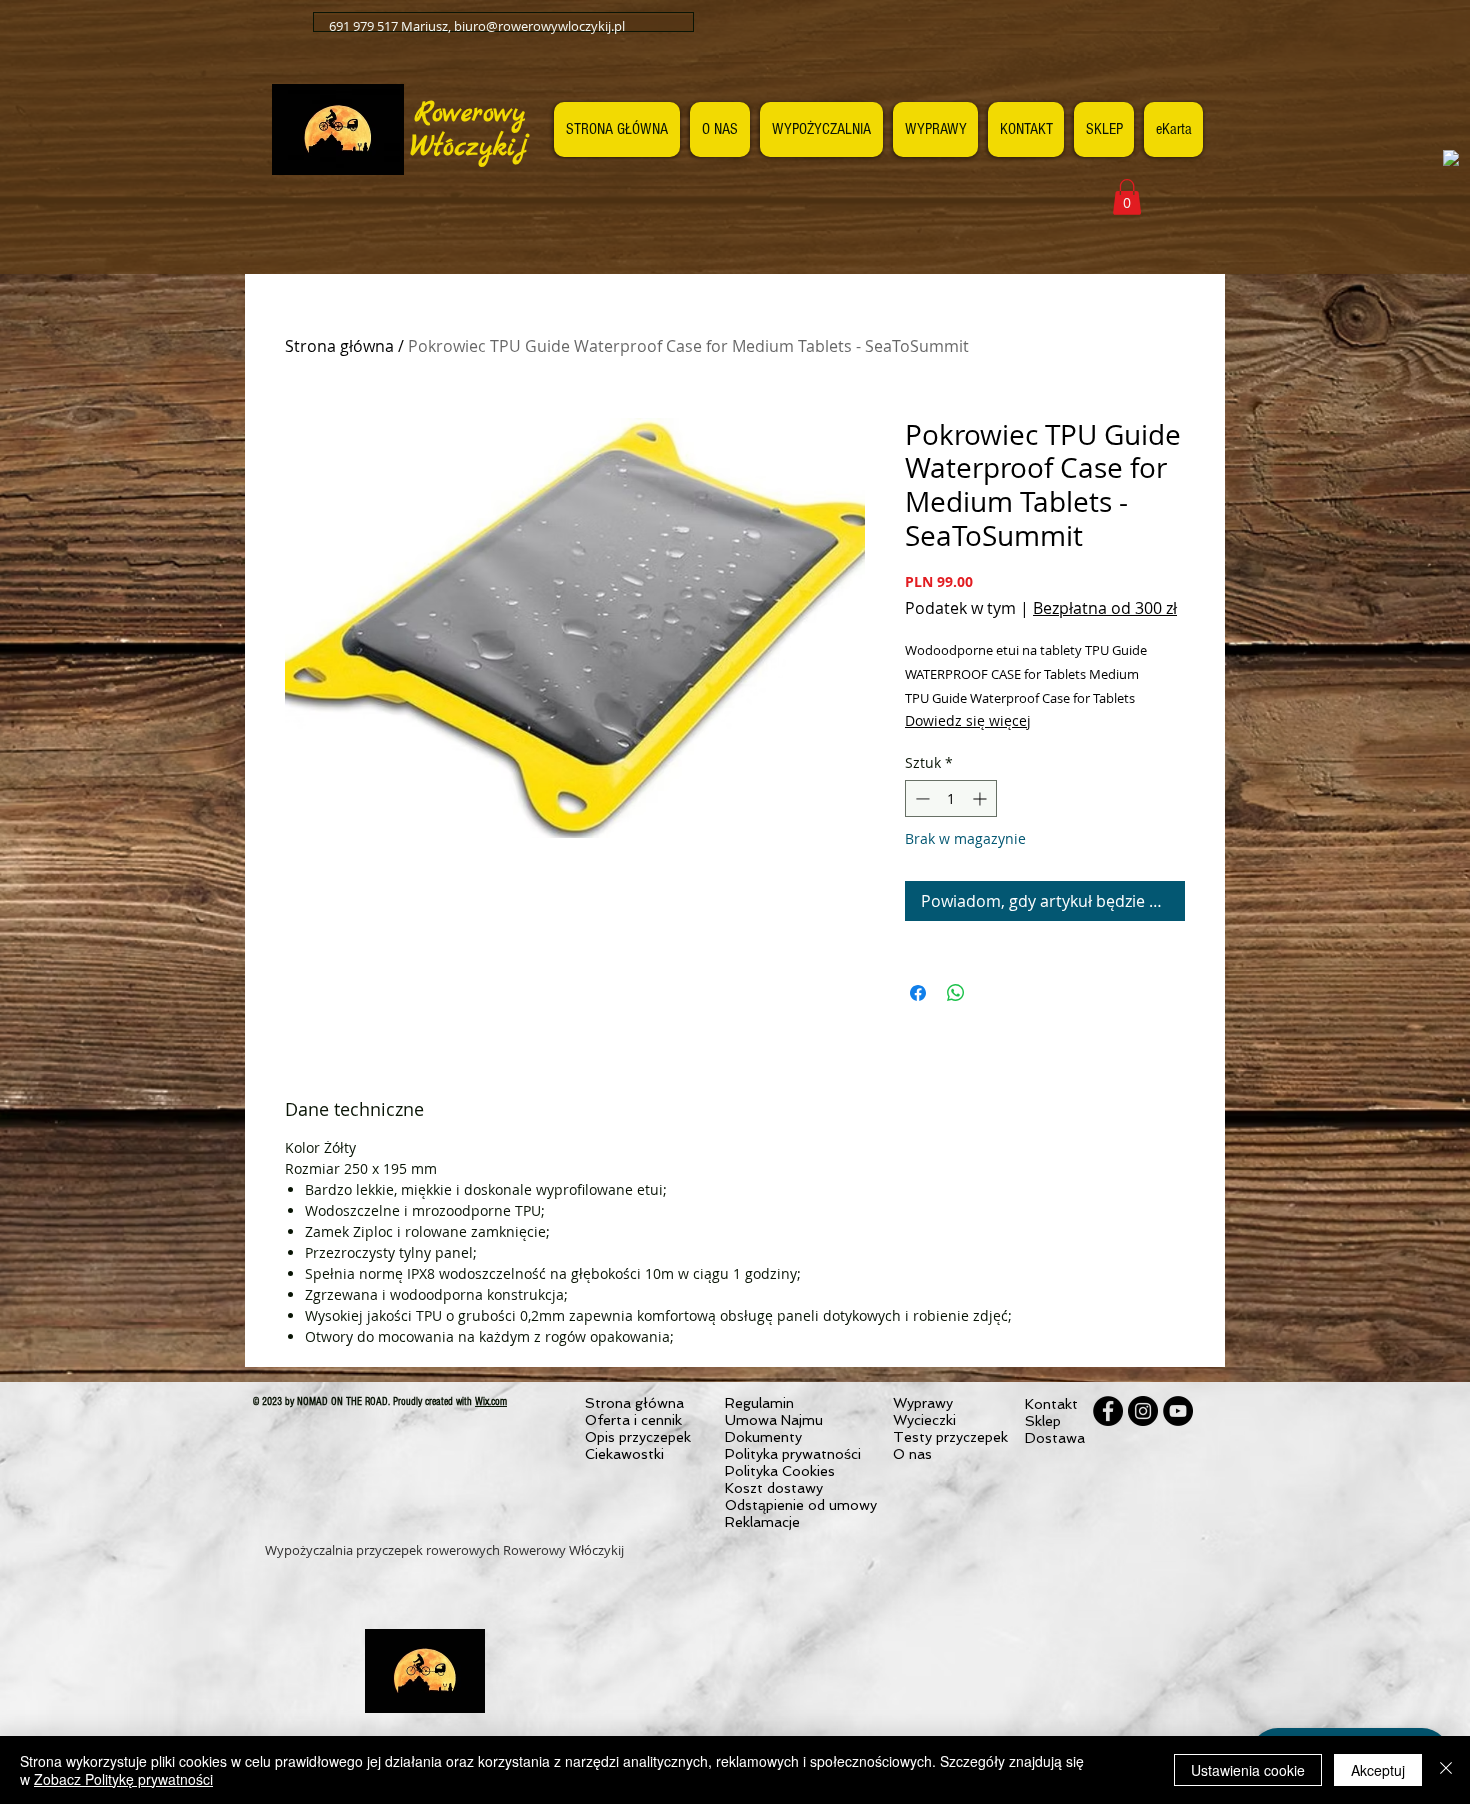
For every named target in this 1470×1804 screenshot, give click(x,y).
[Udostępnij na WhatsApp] (956, 993)
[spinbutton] (951, 798)
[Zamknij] (1446, 1770)
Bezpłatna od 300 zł (1105, 608)
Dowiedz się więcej (968, 720)
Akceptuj (1378, 1770)
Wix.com (491, 1401)
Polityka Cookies (780, 1471)
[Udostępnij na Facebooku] (918, 993)
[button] (1127, 197)
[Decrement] (920, 798)
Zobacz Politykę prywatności (123, 1779)
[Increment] (981, 798)
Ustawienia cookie (1248, 1770)
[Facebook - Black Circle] (1108, 1411)
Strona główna (339, 346)
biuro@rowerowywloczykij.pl (539, 26)
